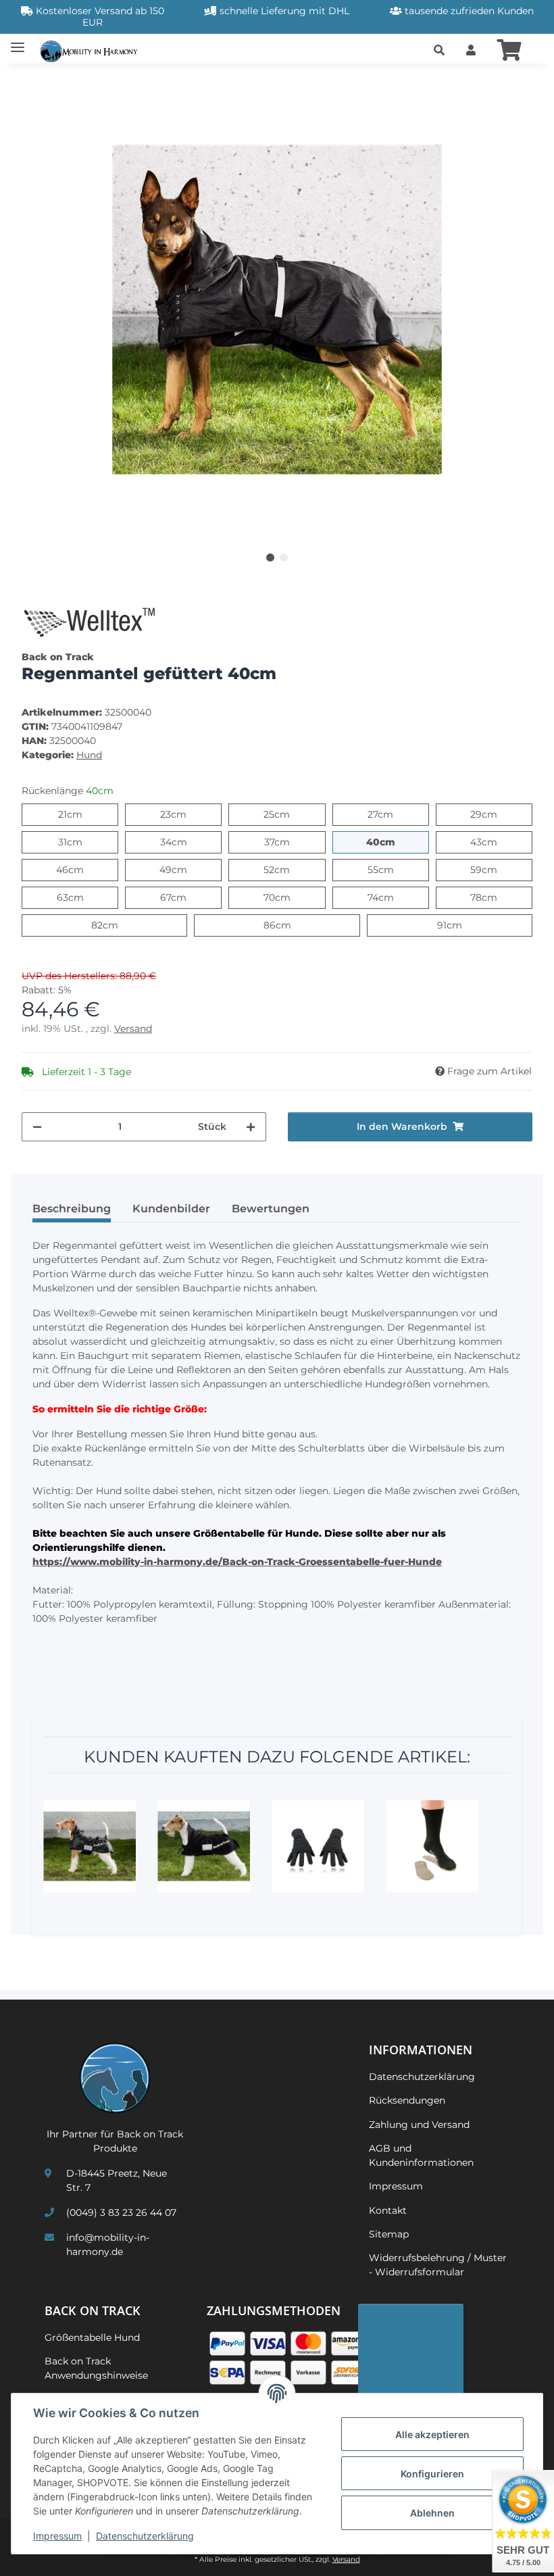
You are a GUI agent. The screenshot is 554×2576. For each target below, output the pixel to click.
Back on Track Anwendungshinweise (96, 2368)
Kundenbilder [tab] (171, 1209)
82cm (118, 925)
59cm (497, 869)
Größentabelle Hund (92, 2337)
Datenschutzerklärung (145, 2536)
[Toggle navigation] (18, 42)
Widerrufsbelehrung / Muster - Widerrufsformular (438, 2265)
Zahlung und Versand (419, 2125)
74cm (394, 897)
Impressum (57, 2536)
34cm (187, 842)
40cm (395, 842)
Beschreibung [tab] (72, 1209)
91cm (462, 925)
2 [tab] (284, 558)
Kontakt (388, 2210)
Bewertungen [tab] (271, 1209)
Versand (133, 1029)
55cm (394, 869)
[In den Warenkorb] (32, 82)
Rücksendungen (407, 2100)
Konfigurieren (432, 2474)
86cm (291, 925)
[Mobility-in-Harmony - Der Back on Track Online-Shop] (92, 50)
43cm (497, 842)
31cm (82, 842)
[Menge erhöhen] (251, 1127)
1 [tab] (270, 558)
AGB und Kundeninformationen (421, 2155)
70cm (290, 897)
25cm (289, 814)
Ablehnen (432, 2513)
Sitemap (389, 2234)
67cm (186, 897)
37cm (289, 842)
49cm (187, 869)
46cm (83, 869)
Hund (89, 755)
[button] (439, 51)
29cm (497, 814)
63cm (83, 897)
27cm (393, 814)
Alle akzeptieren (432, 2434)
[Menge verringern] (37, 1127)
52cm (289, 869)
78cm (497, 897)
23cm (186, 814)
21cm (82, 814)
